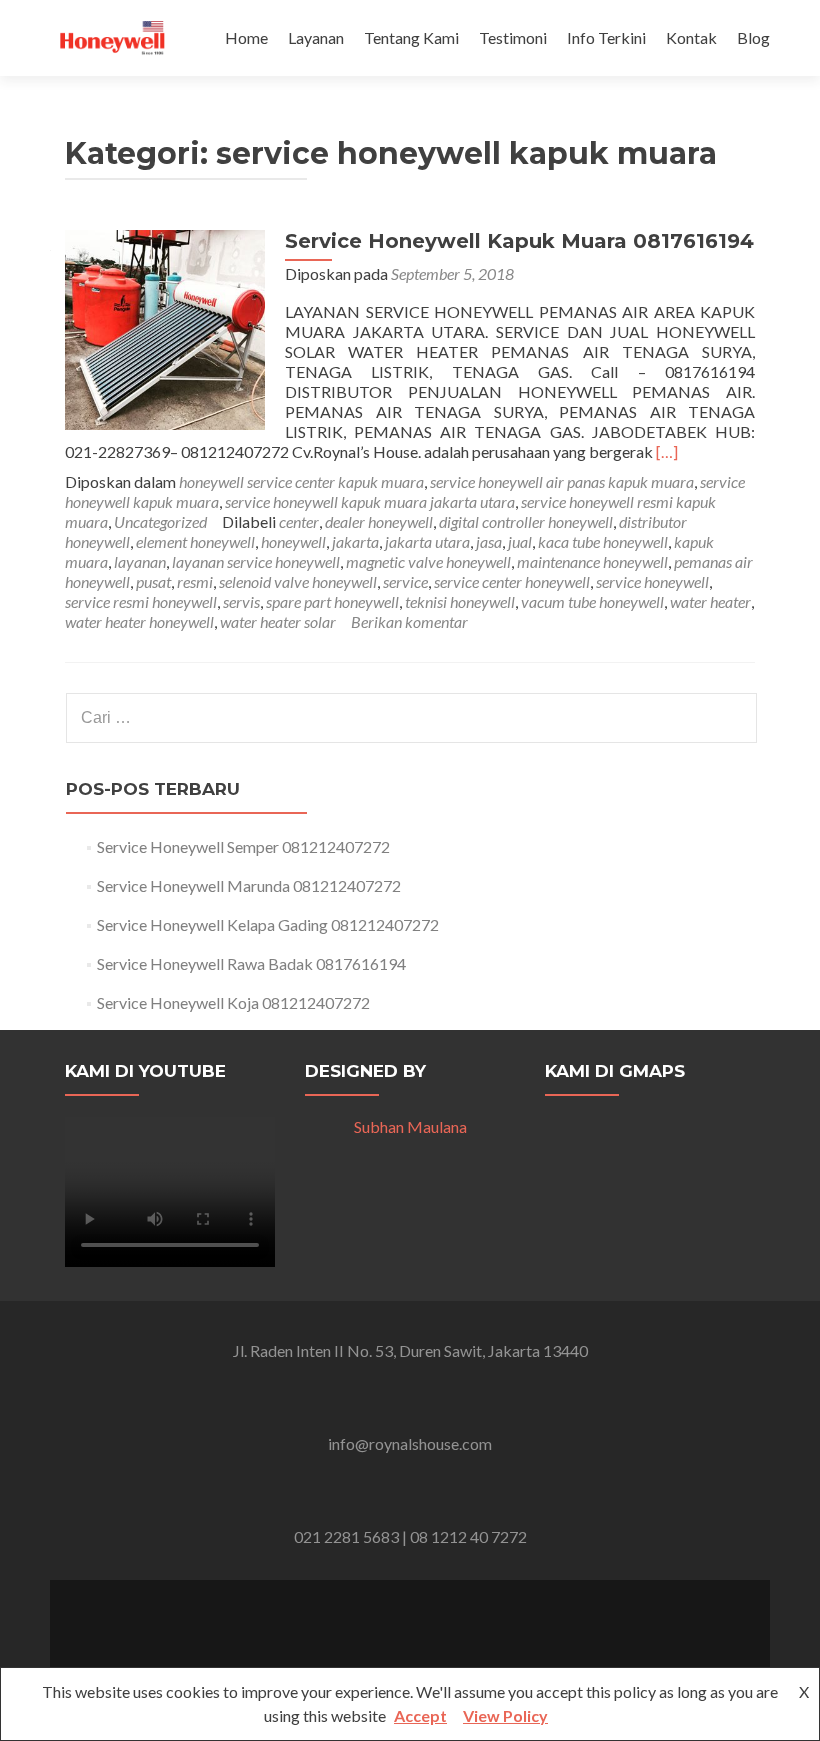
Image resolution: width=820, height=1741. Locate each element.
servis (241, 601)
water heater (710, 601)
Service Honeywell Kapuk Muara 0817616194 (519, 241)
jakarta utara (427, 541)
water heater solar (278, 621)
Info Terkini (606, 37)
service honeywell (652, 581)
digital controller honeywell (526, 521)
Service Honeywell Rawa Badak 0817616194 (251, 963)
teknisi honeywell (460, 601)
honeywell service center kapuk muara (301, 481)
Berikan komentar (409, 621)
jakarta (355, 541)
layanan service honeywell (256, 561)
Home (246, 37)
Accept (420, 1715)
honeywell (293, 541)
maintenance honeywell (592, 561)
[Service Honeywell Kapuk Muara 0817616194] (165, 327)
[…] (667, 451)
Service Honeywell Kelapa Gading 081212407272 (268, 924)
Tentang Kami (411, 37)
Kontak (691, 37)
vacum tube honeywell (592, 601)
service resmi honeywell (141, 601)
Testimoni (513, 37)
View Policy (505, 1715)
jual (520, 541)
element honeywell (195, 541)
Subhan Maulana (410, 1126)
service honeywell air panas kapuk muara (562, 481)
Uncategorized (160, 521)
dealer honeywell (379, 521)
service (405, 581)
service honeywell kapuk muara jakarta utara (370, 501)
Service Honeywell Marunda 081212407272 (249, 885)
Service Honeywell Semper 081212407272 (243, 846)
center (299, 521)
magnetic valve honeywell (428, 561)
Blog (753, 37)
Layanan (316, 37)
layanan (140, 561)
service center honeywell (512, 581)
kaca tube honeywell (603, 541)
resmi (195, 581)
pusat (153, 581)
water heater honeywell (139, 621)
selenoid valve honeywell (298, 581)
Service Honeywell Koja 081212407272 (233, 1002)
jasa (489, 541)
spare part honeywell (332, 601)
